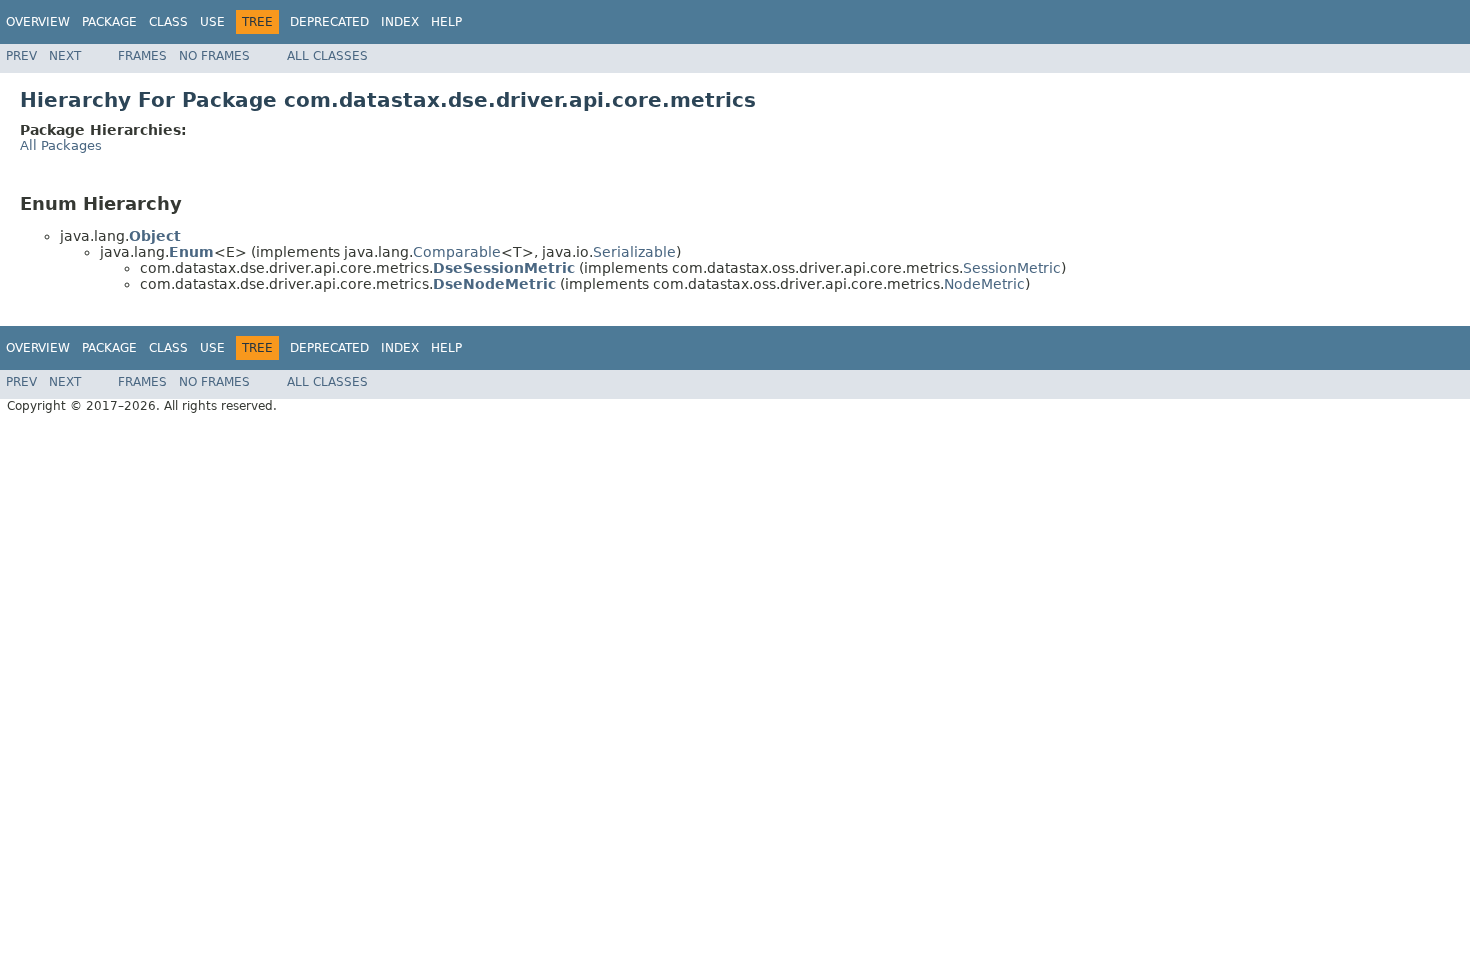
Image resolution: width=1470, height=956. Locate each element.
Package (109, 22)
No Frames (214, 56)
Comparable (457, 252)
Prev (21, 56)
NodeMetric (984, 284)
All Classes (327, 56)
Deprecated (329, 22)
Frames (142, 56)
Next (65, 56)
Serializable (634, 252)
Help (446, 22)
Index (400, 22)
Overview (38, 22)
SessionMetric (1012, 268)
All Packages (61, 145)
